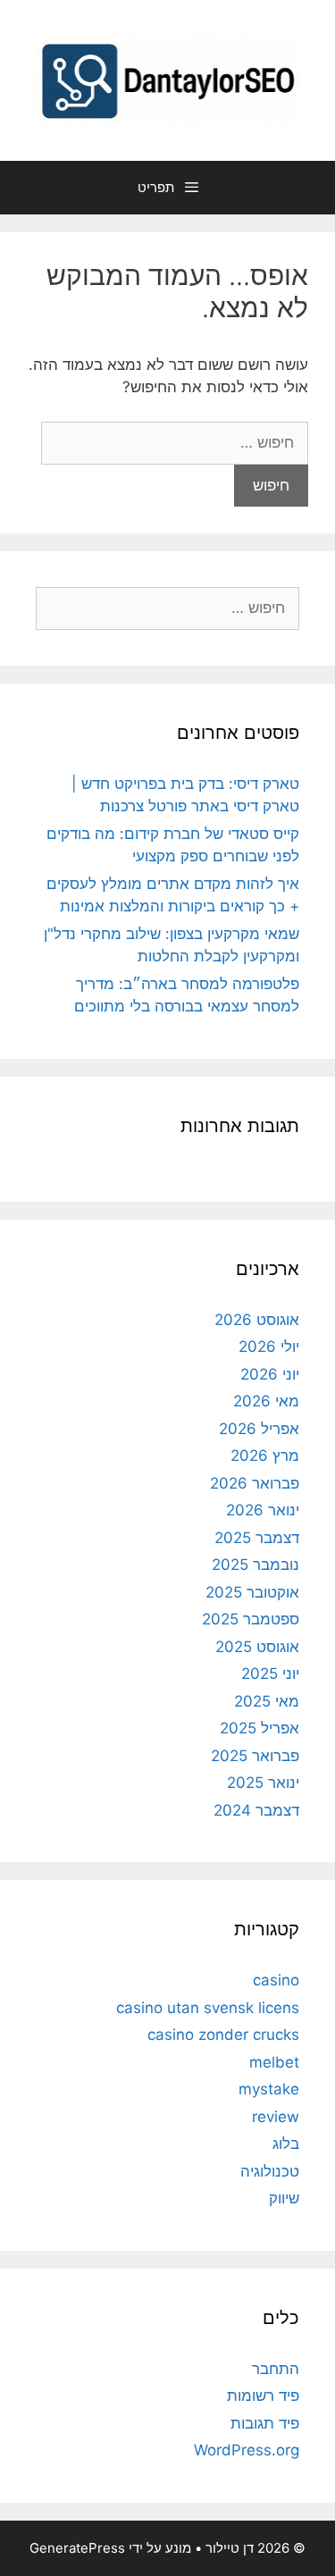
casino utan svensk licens (208, 2008)
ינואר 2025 (263, 1783)
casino (276, 1980)
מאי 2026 (266, 1401)
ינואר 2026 (263, 1510)
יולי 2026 (269, 1347)
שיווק (284, 2198)
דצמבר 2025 (257, 1538)
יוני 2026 (270, 1374)
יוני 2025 (270, 1674)
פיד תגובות (265, 2423)
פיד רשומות (263, 2396)
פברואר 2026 (255, 1483)
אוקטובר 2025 (252, 1592)
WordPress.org (247, 2450)
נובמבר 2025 (255, 1565)
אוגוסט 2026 (257, 1320)
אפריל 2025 (260, 1728)
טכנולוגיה (270, 2171)
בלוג (286, 2144)
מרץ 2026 (265, 1456)
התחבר (276, 2369)
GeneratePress (77, 2548)
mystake (269, 2089)
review (276, 2117)
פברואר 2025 (255, 1756)
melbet (274, 2062)
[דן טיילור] (167, 79)
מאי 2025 (267, 1701)
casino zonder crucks (223, 2035)
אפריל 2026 (259, 1429)
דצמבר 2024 (256, 1810)
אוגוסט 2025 (257, 1647)
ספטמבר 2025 (251, 1619)
